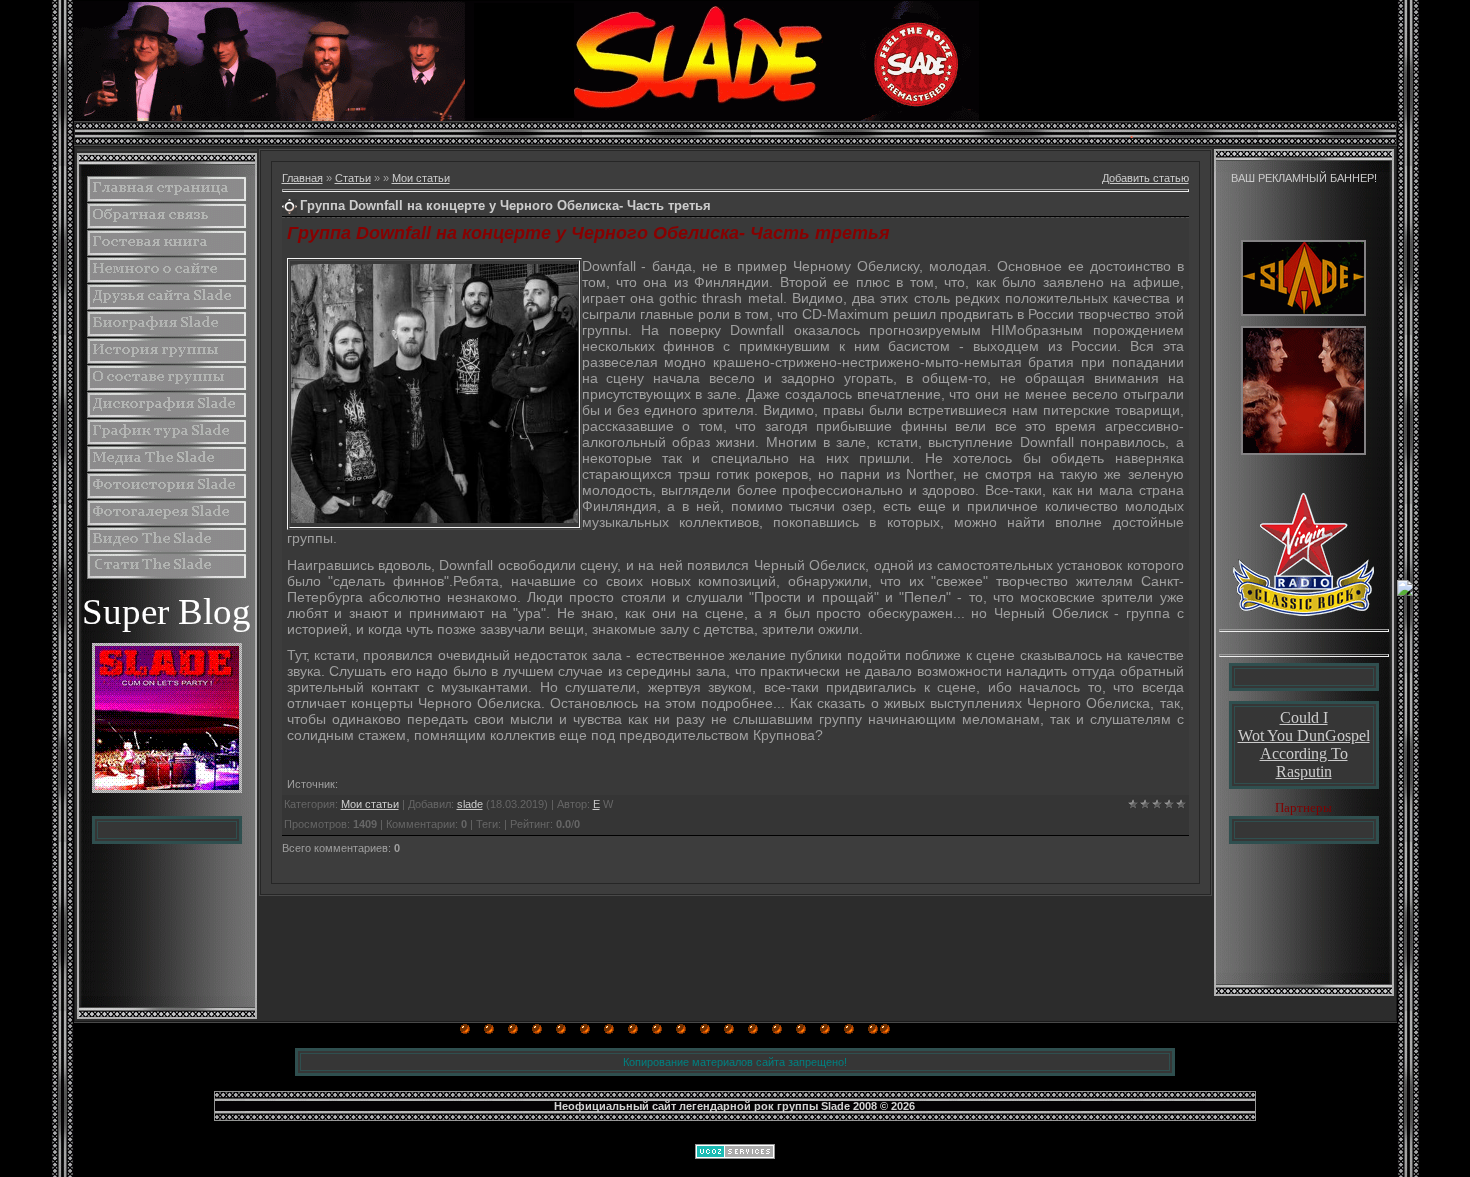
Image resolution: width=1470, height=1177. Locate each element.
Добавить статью (1145, 178)
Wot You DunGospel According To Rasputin (1304, 753)
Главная (302, 178)
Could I (1304, 717)
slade (470, 804)
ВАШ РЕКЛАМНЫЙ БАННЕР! (1304, 178)
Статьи (353, 178)
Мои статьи (421, 178)
